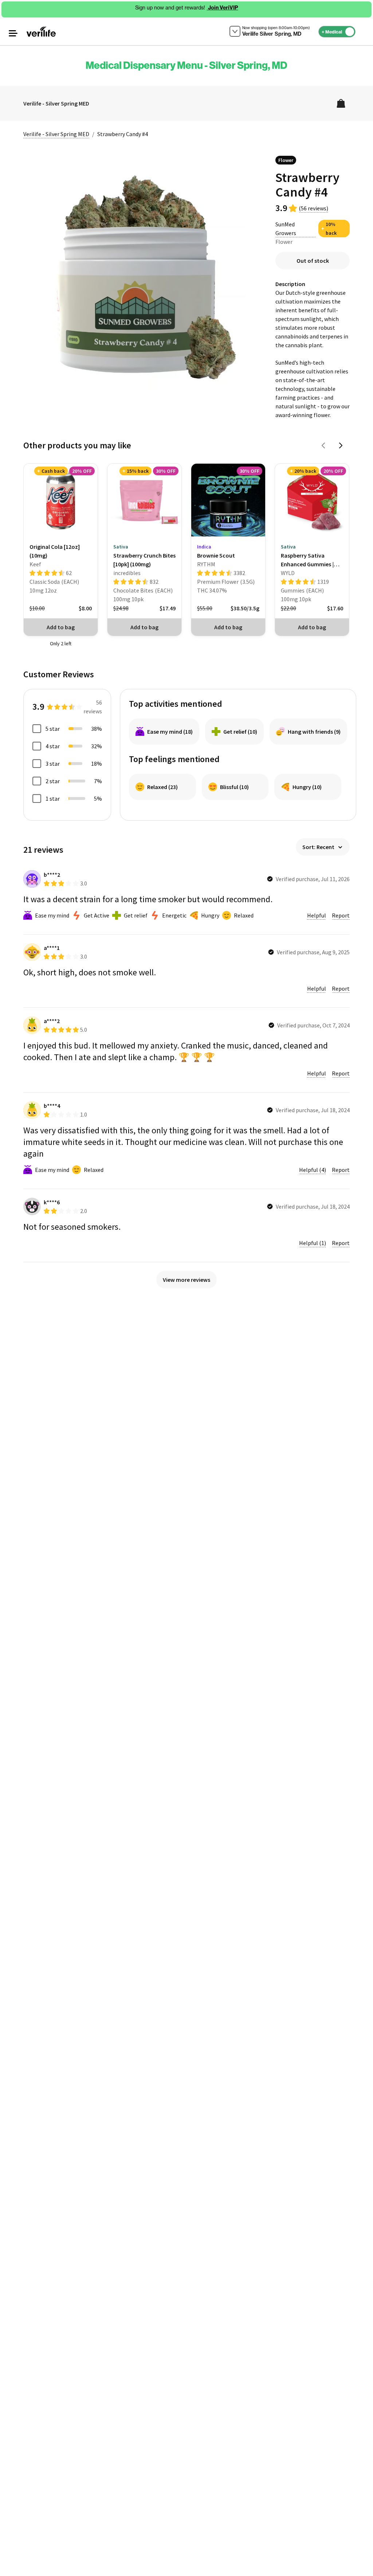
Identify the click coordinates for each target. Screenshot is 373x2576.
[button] (13, 33)
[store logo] (41, 32)
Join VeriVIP (223, 8)
